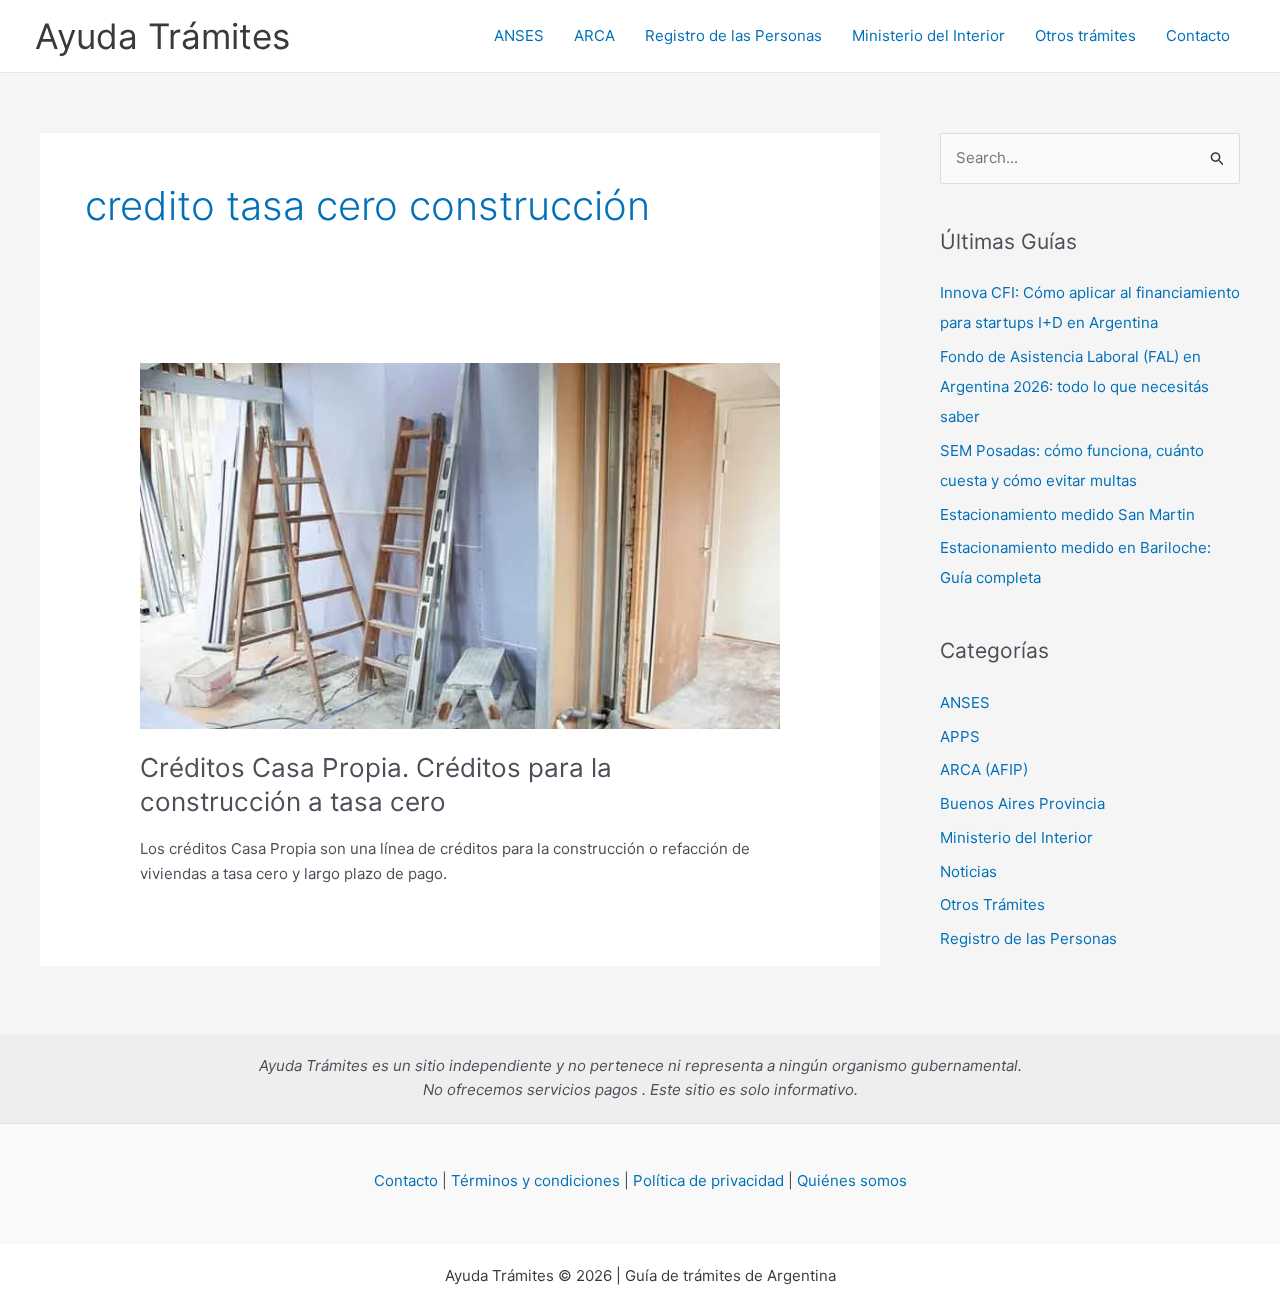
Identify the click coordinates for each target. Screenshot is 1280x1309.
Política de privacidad (708, 1180)
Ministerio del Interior (928, 35)
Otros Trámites (992, 904)
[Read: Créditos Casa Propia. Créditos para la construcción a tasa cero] (460, 544)
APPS (960, 736)
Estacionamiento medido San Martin (1067, 514)
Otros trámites (1085, 35)
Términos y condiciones (535, 1180)
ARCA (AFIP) (984, 769)
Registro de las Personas (733, 35)
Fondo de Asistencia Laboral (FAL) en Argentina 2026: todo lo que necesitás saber (1074, 386)
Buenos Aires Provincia (1022, 803)
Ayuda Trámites (162, 36)
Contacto (1198, 35)
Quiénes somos (852, 1180)
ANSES (519, 35)
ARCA (594, 35)
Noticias (968, 871)
